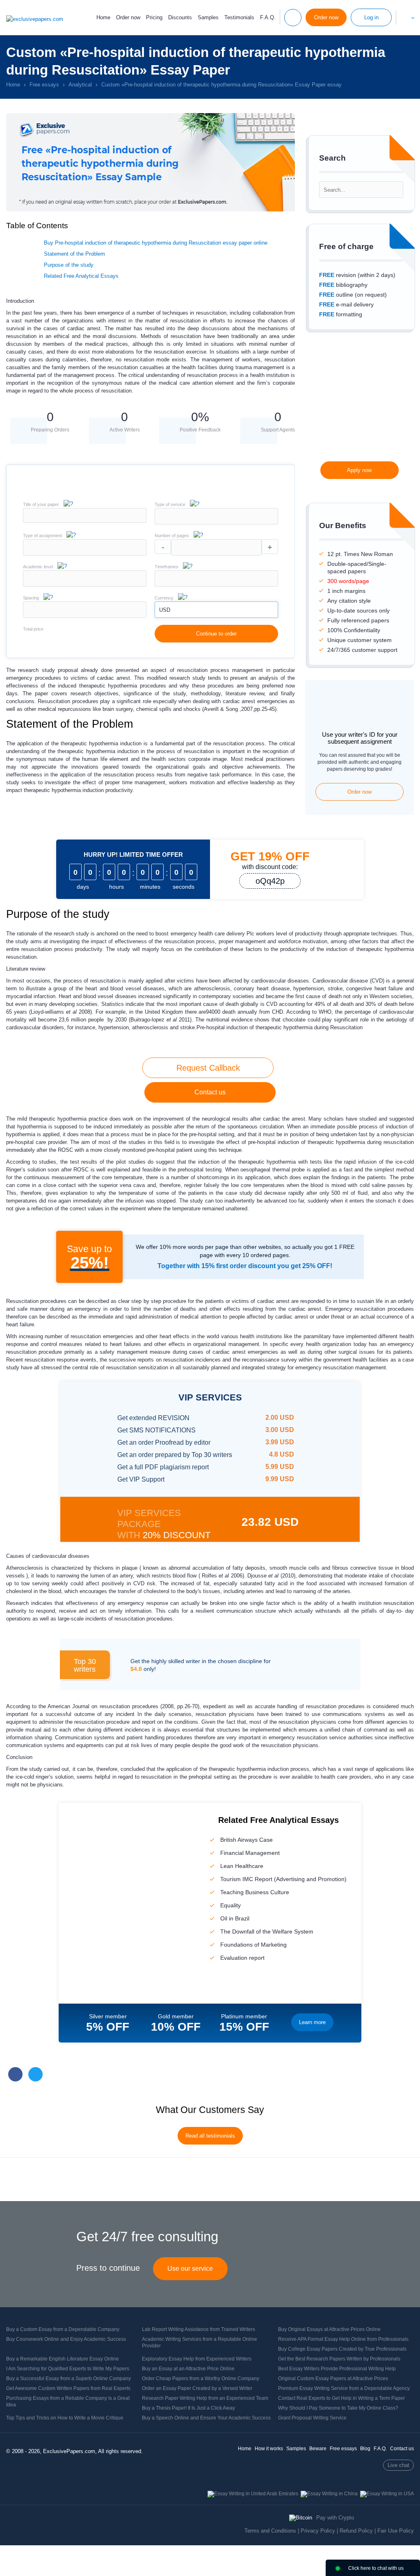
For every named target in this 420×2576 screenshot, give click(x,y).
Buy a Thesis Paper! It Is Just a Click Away (188, 2408)
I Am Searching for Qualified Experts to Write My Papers (68, 2369)
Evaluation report (242, 1958)
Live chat (398, 2465)
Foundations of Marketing (253, 1945)
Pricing (154, 17)
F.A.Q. (268, 17)
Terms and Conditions (270, 2531)
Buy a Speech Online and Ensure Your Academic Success (206, 2418)
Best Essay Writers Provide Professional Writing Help (337, 2369)
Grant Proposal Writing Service (312, 2418)
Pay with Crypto (335, 2518)
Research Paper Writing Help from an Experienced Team (205, 2398)
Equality (231, 1905)
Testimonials (239, 17)
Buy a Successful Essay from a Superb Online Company (68, 2379)
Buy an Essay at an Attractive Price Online (188, 2369)
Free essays (343, 2449)
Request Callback (208, 1068)
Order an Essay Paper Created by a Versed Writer (197, 2388)
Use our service (190, 2268)
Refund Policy (356, 2531)
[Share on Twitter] (35, 2074)
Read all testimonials (210, 2136)
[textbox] (216, 516)
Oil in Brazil (235, 1918)
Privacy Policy (318, 2531)
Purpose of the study (69, 265)
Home (103, 17)
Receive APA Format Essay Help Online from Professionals (343, 2339)
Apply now (359, 470)
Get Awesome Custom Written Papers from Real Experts (68, 2388)
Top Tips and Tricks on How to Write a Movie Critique (65, 2418)
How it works (269, 2449)
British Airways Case (247, 1840)
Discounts (180, 17)
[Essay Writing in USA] (387, 2494)
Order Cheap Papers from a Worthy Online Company (201, 2379)
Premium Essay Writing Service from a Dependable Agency (344, 2388)
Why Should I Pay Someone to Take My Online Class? (338, 2408)
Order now (128, 18)
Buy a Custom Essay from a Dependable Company (63, 2329)
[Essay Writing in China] (329, 2494)
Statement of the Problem (74, 254)
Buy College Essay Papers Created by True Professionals (342, 2349)
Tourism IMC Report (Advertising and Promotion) (283, 1879)
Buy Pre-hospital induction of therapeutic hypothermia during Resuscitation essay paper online (156, 243)
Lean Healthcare (242, 1866)
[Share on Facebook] (15, 2074)
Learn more (312, 2022)
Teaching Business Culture (255, 1892)
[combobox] (216, 523)
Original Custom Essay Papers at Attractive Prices (333, 2379)
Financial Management (250, 1853)
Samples (208, 17)
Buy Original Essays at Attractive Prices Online (329, 2329)
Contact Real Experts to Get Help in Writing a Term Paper (341, 2398)
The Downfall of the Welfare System (267, 1931)
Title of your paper (41, 504)
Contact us (210, 1092)
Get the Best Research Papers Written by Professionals (339, 2359)
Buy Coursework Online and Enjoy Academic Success (66, 2339)
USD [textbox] (165, 610)
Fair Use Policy (396, 2531)
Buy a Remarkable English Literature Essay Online (63, 2359)
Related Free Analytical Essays (81, 276)
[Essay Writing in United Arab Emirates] (253, 2494)
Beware (318, 2449)
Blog (365, 2449)
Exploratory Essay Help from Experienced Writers (197, 2359)
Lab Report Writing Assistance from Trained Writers (199, 2329)
